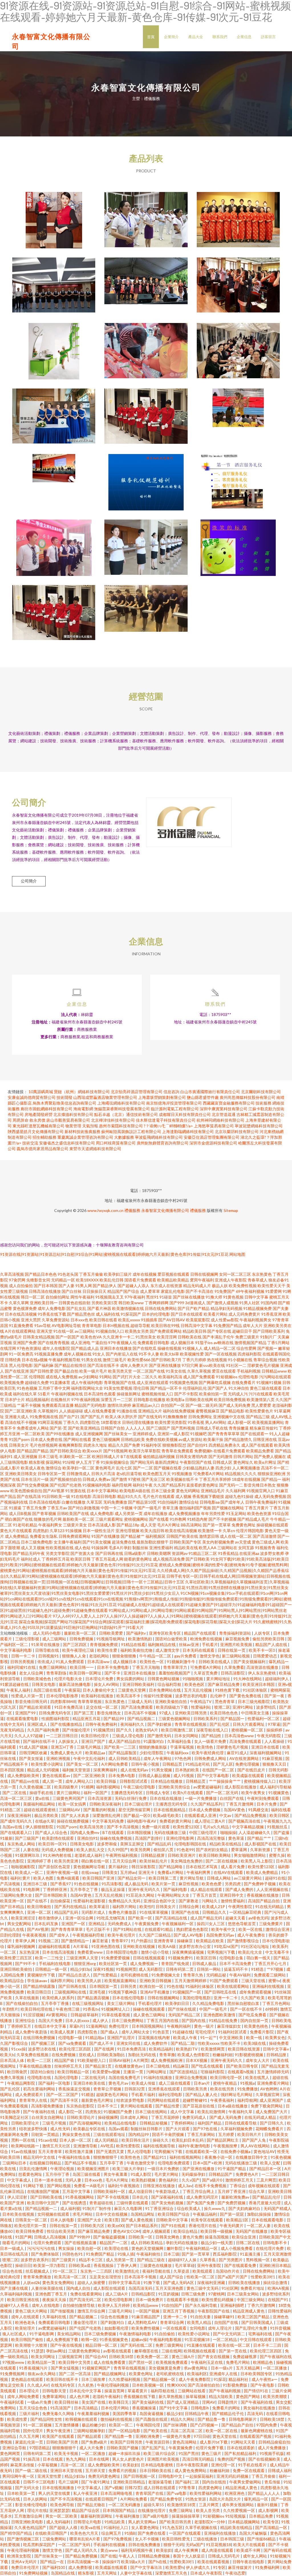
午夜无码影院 (269, 1736)
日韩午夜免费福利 (261, 1502)
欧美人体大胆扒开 (121, 1417)
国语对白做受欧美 (172, 1639)
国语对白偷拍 (43, 2072)
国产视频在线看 (168, 1468)
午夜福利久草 (241, 2112)
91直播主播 (251, 2254)
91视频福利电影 (97, 1485)
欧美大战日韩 (152, 1531)
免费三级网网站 (53, 1667)
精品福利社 (239, 2379)
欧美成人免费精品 (262, 1872)
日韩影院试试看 (134, 1781)
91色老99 (185, 1850)
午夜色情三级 (68, 2009)
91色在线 (175, 1986)
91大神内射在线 (57, 1855)
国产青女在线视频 (214, 2357)
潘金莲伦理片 (86, 2322)
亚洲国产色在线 (185, 1912)
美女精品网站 (69, 2334)
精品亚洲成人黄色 (249, 2311)
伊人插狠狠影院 (40, 1827)
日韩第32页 (135, 2089)
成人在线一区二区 (236, 1536)
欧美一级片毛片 (93, 1371)
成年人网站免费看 (24, 2396)
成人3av (185, 2186)
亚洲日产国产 (94, 1741)
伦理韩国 (37, 1377)
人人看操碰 (275, 1741)
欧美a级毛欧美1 (167, 1815)
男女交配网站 (20, 1924)
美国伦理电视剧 (197, 1998)
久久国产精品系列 (169, 1485)
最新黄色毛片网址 (98, 2100)
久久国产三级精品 (155, 1935)
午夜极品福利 (205, 2214)
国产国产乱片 (92, 1417)
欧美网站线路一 (26, 2146)
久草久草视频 (199, 1371)
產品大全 (196, 37)
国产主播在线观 (14, 2288)
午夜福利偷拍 (149, 2254)
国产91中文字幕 (174, 2408)
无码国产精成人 (277, 2208)
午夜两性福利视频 (122, 1855)
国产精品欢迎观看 (36, 1707)
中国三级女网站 (251, 2300)
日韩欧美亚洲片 (182, 1855)
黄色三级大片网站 (32, 2311)
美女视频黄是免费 (165, 2368)
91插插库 (149, 1320)
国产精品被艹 (133, 1536)
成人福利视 (70, 2208)
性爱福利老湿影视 (90, 1901)
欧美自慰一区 (90, 2248)
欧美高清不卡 (129, 1696)
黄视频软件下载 (41, 1975)
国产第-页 (58, 1428)
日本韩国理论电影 (122, 1952)
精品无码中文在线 (39, 2157)
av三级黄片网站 (248, 1878)
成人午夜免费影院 (195, 2379)
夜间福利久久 (133, 1724)
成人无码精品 (107, 2140)
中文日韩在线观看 (256, 2339)
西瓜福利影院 (225, 2254)
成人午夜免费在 (252, 1935)
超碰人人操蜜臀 (92, 2282)
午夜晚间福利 (179, 2026)
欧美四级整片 (67, 1787)
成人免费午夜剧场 (32, 2032)
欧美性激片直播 (79, 2151)
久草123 (57, 1531)
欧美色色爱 (212, 1884)
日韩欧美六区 (93, 2226)
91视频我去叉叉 (109, 1297)
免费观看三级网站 (270, 1975)
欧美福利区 (197, 2374)
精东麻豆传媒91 (264, 1428)
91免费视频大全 (166, 1975)
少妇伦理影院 (152, 1753)
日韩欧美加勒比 (111, 2055)
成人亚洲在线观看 (153, 1382)
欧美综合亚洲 (244, 2237)
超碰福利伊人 (277, 1679)
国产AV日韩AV (172, 1320)
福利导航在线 (163, 2391)
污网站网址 (157, 2072)
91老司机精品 (25, 1525)
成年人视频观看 (157, 2231)
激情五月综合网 (92, 2311)
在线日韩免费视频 (39, 2038)
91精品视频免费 (257, 1308)
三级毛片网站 (121, 2311)
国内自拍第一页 (255, 2020)
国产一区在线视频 (221, 1354)
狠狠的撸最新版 (153, 1747)
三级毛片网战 (89, 1747)
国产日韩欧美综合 (66, 1451)
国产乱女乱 (76, 1308)
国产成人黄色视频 (137, 2220)
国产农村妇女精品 (212, 1850)
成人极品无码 (137, 1884)
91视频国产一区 (187, 1992)
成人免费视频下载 (63, 2339)
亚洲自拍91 (87, 1838)
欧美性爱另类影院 (171, 1422)
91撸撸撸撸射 (175, 1417)
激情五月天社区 (57, 2146)
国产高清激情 (265, 1536)
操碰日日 (23, 2265)
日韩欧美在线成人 (215, 1662)
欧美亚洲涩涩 (24, 1918)
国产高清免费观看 (137, 1707)
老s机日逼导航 (129, 1474)
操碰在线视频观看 (149, 2009)
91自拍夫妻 (201, 2317)
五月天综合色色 (34, 2408)
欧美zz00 (115, 2226)
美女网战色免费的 (187, 1861)
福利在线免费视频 (179, 1411)
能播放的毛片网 (48, 1519)
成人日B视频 (20, 1513)
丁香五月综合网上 (199, 2191)
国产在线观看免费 (241, 2265)
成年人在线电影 (46, 2305)
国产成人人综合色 (51, 1832)
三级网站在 (227, 1548)
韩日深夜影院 (144, 1867)
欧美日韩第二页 (163, 1878)
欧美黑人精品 (199, 2322)
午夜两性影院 (241, 1907)
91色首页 (161, 2032)
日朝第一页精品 (45, 2134)
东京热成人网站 (22, 1844)
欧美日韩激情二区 (178, 1730)
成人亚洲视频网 (89, 1434)
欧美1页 (111, 2220)
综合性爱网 (246, 1348)
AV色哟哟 (269, 2089)
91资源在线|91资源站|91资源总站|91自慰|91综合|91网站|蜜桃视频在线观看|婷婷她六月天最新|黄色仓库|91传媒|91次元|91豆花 (114, 1254)
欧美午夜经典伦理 (208, 1753)
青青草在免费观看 (177, 1451)
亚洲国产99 (26, 1713)
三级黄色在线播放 (156, 2265)
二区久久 (149, 1377)
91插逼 (15, 1508)
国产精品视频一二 (41, 2208)
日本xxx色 (79, 1320)
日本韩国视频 (139, 1832)
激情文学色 (210, 1656)
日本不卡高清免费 (236, 1963)
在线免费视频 (64, 2055)
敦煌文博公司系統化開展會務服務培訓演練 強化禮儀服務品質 (146, 543)
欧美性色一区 (152, 1662)
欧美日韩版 (107, 1781)
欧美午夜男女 (254, 1793)
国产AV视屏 (54, 1491)
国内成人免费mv (85, 1832)
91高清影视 (112, 1884)
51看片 (44, 1394)
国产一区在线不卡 (247, 2009)
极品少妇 (175, 2414)
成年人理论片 (220, 2328)
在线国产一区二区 (219, 1770)
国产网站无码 (142, 1462)
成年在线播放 (155, 1513)
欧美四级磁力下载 (172, 1707)
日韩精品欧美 (133, 1439)
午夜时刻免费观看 (263, 1798)
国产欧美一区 (140, 1918)
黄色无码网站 (188, 1491)
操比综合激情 (276, 2282)
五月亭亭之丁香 (84, 1889)
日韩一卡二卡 (24, 1656)
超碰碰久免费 (37, 1382)
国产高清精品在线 (172, 1918)
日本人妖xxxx (78, 2020)
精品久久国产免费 (124, 1445)
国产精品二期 (183, 2043)
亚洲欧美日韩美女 (21, 1474)
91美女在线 (176, 1371)
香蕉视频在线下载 (140, 2396)
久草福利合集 (180, 1741)
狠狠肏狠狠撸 (124, 1656)
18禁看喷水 (111, 1422)
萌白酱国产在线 (19, 1519)
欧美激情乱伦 (128, 2271)
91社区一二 (236, 1365)
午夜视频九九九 (277, 1821)
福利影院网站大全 (87, 1388)
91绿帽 (69, 1462)
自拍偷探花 (61, 1901)
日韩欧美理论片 (81, 2117)
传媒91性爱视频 (158, 1696)
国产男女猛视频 (65, 2368)
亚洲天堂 (44, 1331)
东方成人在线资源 (166, 1286)
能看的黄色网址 (138, 1559)
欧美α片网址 (265, 1462)
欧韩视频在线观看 (200, 2351)
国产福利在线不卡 (39, 1741)
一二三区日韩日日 (62, 1736)
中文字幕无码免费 (108, 1821)
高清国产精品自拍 (264, 1901)
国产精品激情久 (238, 1439)
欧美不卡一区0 (262, 1650)
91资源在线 (76, 1491)
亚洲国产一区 (74, 1924)
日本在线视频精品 (170, 1810)
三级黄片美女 (75, 1525)
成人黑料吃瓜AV (143, 2322)
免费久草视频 (12, 2077)
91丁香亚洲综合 (160, 2208)
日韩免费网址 (200, 1417)
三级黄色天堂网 (132, 1690)
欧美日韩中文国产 (43, 2203)
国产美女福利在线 (148, 2402)
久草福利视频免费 (237, 2129)
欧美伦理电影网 (119, 2300)
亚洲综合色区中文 (160, 1901)
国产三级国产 (158, 1428)
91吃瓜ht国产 (226, 1946)
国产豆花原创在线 (199, 2106)
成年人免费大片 (134, 1365)
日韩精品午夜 (197, 2414)
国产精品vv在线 (26, 1781)
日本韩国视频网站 (148, 2026)
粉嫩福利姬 (222, 2055)
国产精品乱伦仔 (267, 2197)
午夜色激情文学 (141, 2163)
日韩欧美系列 (206, 1719)
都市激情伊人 (51, 1918)
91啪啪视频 (193, 1679)
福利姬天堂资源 (77, 1770)
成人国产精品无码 (207, 1918)
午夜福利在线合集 (75, 2157)
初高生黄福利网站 (39, 2089)
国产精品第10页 (142, 1502)
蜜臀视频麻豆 (208, 1411)
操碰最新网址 (129, 1394)
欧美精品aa (96, 1753)
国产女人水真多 (76, 1815)
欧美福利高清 (170, 1377)
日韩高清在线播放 (45, 1291)
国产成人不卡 (102, 2043)
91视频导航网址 (111, 1639)
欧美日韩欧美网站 (215, 1855)
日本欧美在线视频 (19, 2214)
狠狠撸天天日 (275, 1764)
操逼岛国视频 (217, 2237)
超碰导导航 (140, 1325)
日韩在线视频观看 (149, 1958)
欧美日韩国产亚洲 (99, 1878)
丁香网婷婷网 (157, 1303)
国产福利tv (136, 1633)
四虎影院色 (90, 1422)
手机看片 (210, 1644)
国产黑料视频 (183, 1428)
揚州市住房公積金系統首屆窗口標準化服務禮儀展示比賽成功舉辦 (54, 281)
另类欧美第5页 (104, 1303)
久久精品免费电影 (209, 2003)
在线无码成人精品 (261, 2117)
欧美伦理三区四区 (75, 2049)
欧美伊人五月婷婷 (114, 2305)
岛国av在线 (13, 1827)
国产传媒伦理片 (77, 1730)
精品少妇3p (80, 1969)
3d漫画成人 (195, 1303)
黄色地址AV (264, 2151)
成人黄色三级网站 (150, 2015)
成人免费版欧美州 (24, 1775)
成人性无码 (61, 2129)
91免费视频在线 (44, 1417)
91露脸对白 (154, 1741)
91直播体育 (60, 1382)
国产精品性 (212, 1736)
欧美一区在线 (251, 1929)
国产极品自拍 (66, 1371)
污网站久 (210, 1901)
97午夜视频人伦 (122, 1343)
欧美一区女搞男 (73, 1804)
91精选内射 (197, 1519)
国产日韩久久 (272, 2123)
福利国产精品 (210, 2123)
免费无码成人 (195, 2117)
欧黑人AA (208, 1548)
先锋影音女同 (38, 1280)
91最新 (6, 1838)
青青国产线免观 (176, 1963)
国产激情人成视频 (222, 1303)
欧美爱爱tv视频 (107, 2072)
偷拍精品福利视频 (159, 1456)
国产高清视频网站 (86, 2123)
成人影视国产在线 (261, 1844)
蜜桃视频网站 (136, 1519)
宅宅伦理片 (205, 2032)
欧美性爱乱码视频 (218, 2300)
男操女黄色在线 (77, 2134)
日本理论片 (30, 2391)
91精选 (258, 1969)
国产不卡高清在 (200, 1291)
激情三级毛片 (115, 1360)
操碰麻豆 (185, 1941)
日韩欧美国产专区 (185, 1542)
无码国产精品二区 (185, 2015)
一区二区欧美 (33, 1434)
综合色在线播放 (115, 2317)
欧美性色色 (131, 2157)
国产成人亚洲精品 (183, 2402)
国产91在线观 (174, 2226)
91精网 (88, 1787)
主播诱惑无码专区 (127, 1793)
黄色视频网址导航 (90, 1867)
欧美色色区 (195, 1684)
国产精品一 (271, 1479)
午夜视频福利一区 (178, 1924)
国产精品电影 (232, 1411)
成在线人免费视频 (62, 1377)
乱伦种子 (219, 1696)
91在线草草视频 (154, 1912)
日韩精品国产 (221, 2174)
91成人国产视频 (34, 1747)
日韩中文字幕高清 (125, 2282)
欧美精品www (146, 2305)
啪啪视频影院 (24, 1867)
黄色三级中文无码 (203, 2288)
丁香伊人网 (127, 2265)
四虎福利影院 (250, 1354)
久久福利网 (236, 1491)
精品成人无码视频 (43, 1770)
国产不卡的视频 (222, 1519)
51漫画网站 (96, 2026)
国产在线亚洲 (17, 1371)
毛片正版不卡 (98, 1929)
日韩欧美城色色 (37, 1679)
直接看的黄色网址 (202, 1485)
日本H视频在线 (116, 1325)
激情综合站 (189, 1502)
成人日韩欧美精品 (125, 1758)
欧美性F (146, 1907)
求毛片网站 (83, 2214)
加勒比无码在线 (142, 2055)
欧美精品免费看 (260, 1451)
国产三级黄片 (64, 2260)
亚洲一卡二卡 (226, 1998)
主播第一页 (134, 2072)
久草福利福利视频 (16, 2294)
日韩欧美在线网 (199, 1400)
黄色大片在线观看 (16, 1531)
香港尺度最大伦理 (265, 2203)
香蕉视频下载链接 (208, 1496)
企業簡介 (171, 37)
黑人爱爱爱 (261, 1405)
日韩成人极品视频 (155, 1775)
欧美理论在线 (117, 2248)
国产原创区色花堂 (55, 1867)
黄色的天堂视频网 (148, 2248)
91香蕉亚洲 (271, 1314)
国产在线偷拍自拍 (22, 2003)
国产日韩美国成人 (258, 2322)
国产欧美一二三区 (120, 1747)
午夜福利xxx (178, 1753)
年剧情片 (10, 2009)
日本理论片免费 (100, 1679)
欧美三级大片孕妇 (129, 2169)
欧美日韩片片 (250, 2134)
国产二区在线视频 (222, 1861)
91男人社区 (250, 1303)
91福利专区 (151, 1445)
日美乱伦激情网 (34, 2169)
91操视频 (74, 1531)
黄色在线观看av (57, 1775)
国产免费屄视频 (232, 2203)
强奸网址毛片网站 (237, 2094)
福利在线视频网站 (186, 2157)
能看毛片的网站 (17, 2243)
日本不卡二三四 (268, 2345)
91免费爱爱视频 (116, 1958)
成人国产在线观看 (257, 1445)
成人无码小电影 (47, 1633)
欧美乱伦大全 (251, 1952)
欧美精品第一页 (42, 2362)
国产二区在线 (15, 1793)
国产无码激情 (220, 1456)
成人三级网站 (55, 1639)
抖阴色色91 (73, 2254)
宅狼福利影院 (213, 2072)
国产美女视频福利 (250, 1662)
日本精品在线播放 (167, 1781)
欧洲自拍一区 (152, 1986)
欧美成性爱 (18, 2419)
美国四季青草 (125, 2414)
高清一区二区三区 (16, 1798)
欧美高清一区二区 (71, 2277)
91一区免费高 (21, 1354)
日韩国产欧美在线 (182, 1536)
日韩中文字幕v (276, 2049)
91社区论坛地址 (255, 1946)
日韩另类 (129, 1986)
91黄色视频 (233, 1297)
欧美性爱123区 (187, 1827)
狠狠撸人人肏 (74, 1656)
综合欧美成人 (189, 2208)
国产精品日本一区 (266, 2169)
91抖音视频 (280, 2328)
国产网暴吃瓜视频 (215, 1382)
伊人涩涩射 (18, 2197)
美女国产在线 (94, 2402)
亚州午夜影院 (209, 2265)
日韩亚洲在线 (265, 1439)
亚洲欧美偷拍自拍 (171, 1701)
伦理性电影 (248, 1377)
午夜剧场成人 (168, 2191)
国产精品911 (155, 2157)
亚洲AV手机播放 (155, 1992)
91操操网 (100, 1548)
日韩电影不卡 (275, 2243)
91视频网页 (126, 1969)
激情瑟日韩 (209, 1536)
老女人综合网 (32, 1673)
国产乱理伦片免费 (251, 2328)
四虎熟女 (93, 2112)
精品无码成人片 (197, 1286)
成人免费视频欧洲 (167, 2060)
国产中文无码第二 (229, 2334)
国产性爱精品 (106, 1975)
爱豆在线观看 (224, 1371)
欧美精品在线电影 (121, 2123)
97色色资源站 (29, 1348)
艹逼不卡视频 (29, 1405)
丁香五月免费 (34, 1508)
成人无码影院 (151, 1969)
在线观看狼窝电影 (23, 1719)
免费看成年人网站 (33, 1428)
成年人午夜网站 (158, 1758)
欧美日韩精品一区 (74, 2072)
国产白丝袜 (72, 1291)
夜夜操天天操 (55, 2300)
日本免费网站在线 (165, 1690)
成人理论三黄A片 (210, 1821)
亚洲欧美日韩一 (44, 1303)
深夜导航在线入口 (213, 1730)
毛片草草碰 (185, 2265)
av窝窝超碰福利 (208, 1787)
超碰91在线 (275, 1878)
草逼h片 (76, 2026)
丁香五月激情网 (240, 1804)
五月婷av (128, 1872)
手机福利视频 (249, 1371)
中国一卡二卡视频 (117, 1508)
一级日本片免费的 (164, 2169)
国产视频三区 (43, 2043)
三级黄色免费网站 (85, 2351)
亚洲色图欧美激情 (220, 2015)
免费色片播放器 (123, 1912)
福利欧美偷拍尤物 (137, 1650)
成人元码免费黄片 (244, 1314)
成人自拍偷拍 (21, 1286)
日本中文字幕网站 (103, 1491)
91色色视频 (27, 1388)
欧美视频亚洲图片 (94, 2169)
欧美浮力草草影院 (145, 1451)
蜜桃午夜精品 (225, 2083)
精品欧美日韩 (194, 1331)
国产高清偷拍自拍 (204, 2385)
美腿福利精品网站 (39, 1804)
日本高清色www (240, 1736)
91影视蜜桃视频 (249, 2055)
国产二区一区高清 (75, 2374)
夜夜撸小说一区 (219, 2157)
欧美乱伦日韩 (111, 1280)
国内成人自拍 (79, 2288)
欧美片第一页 (164, 1884)
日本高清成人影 (102, 1525)
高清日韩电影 (104, 1496)
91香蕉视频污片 (34, 2368)
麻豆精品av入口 (146, 1405)
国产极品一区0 (137, 1815)
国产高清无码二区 (86, 2300)
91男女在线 (92, 1360)
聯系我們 (220, 37)
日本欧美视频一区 (148, 2385)
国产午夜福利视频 (225, 2391)
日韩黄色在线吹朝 (74, 1303)
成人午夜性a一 (265, 2379)
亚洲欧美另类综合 (175, 1787)
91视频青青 (265, 1548)
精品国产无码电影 (90, 1405)
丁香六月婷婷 (194, 1360)
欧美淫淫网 (167, 1337)
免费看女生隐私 (44, 1536)
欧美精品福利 (161, 2049)
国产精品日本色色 (41, 1274)
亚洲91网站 (243, 1707)
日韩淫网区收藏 (34, 1753)
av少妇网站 (88, 1377)
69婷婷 (271, 2009)
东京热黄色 (262, 1274)
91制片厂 (268, 1337)
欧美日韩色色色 (224, 1713)
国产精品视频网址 (110, 2374)
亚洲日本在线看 (266, 1747)
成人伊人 (101, 2020)
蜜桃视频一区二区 (248, 1730)
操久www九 (215, 2208)
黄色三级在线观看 (266, 1388)
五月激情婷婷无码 (273, 2072)
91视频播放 (182, 1474)
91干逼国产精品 (232, 2169)
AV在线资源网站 (244, 1758)
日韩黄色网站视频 (164, 1679)
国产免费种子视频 (260, 1884)
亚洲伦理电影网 (180, 1838)
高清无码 (255, 2414)
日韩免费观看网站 (74, 1536)
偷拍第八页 (164, 1850)
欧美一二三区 (39, 2060)
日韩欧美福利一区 (110, 2191)
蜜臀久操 (277, 1855)
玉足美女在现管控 (106, 2277)
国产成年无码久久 (16, 1821)
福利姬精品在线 (162, 1644)
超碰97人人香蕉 (15, 2305)
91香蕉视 (196, 1422)
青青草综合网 (172, 2322)
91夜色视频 (281, 2157)
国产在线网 (105, 2049)
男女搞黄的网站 (131, 1679)
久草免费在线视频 (33, 2055)
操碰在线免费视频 (116, 1838)
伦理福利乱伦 (195, 1388)
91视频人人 (192, 1348)
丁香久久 (71, 1422)
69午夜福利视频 (250, 1291)
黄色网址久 (243, 1462)
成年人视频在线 (78, 1354)
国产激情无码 (160, 1736)
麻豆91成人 (237, 1753)
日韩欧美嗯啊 (159, 1553)
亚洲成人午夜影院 (231, 1280)
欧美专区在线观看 (207, 2220)
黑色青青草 (225, 1701)
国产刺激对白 (113, 2322)
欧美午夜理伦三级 (79, 1650)
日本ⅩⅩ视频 (197, 2060)
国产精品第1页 (99, 2066)
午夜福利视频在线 (67, 1394)
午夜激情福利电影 (136, 2334)
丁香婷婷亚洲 (55, 1889)
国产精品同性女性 (47, 2419)
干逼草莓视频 (182, 1747)
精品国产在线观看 (200, 1633)
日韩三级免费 (193, 2294)
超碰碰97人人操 (183, 2260)
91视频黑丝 (104, 1730)
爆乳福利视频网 (22, 1946)
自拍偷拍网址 (58, 1297)
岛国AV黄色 (235, 1810)
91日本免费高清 (69, 1707)
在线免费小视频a (236, 2151)
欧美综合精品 (186, 2231)
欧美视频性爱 (192, 1354)
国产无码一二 (231, 1485)
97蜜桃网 (216, 2294)
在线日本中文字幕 (51, 2026)
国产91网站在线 (128, 1929)
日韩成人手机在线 (212, 1428)
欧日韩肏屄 (18, 2072)
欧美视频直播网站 (268, 1422)
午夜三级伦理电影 (140, 1787)
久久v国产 (191, 2180)
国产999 (177, 1303)
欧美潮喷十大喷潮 (32, 2345)
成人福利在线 (108, 1314)
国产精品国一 (233, 1719)
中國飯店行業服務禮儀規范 (238, 216)
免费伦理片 (119, 2026)
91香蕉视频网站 (80, 2197)
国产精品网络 (171, 1867)
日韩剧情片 (228, 2402)
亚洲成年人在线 (224, 2374)
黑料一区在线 (24, 2140)
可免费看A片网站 (208, 1474)
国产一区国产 (68, 1337)
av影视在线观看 (118, 2351)
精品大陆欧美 (221, 2396)
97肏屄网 (17, 1280)
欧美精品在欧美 (210, 1941)
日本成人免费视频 (205, 1810)
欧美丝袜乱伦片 (154, 1861)
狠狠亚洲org (85, 1963)
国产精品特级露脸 (39, 1986)
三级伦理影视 (28, 1639)
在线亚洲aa (249, 1553)
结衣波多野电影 (131, 2100)
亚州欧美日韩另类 (191, 1713)
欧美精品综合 (12, 1981)
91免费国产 (225, 1291)
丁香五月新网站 (201, 2134)
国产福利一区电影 (55, 2083)
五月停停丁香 (58, 2174)
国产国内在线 (194, 2020)
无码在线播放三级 (170, 1832)
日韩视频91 (49, 1656)
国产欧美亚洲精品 (84, 1428)
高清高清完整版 (211, 1838)
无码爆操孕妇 (194, 2174)
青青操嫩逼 (239, 1428)
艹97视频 (275, 1969)
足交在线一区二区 (102, 1707)
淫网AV (209, 2402)
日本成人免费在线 (46, 1439)
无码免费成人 (120, 1924)
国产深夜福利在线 (168, 2197)
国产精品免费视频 (251, 1815)
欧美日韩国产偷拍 (28, 2339)
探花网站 (54, 1462)
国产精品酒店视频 (94, 1998)
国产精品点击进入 (75, 1975)
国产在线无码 (150, 1417)
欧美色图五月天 (157, 1474)
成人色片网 (80, 2396)
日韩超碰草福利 (85, 2015)
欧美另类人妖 (90, 1981)
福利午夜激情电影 (195, 2146)
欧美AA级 (167, 1946)
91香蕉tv (91, 2009)
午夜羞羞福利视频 (94, 2414)
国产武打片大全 (127, 1377)
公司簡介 (29, 881)
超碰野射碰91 (195, 2100)
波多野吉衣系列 (35, 2260)
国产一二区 (143, 1468)
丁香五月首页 (205, 1895)
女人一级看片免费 (211, 1741)
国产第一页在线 (233, 2351)
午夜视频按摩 (226, 2146)
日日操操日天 (94, 1291)
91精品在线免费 (223, 2020)
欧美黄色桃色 (256, 2026)
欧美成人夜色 (33, 1468)
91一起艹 (208, 2038)
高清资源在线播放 (263, 1667)
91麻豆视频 (272, 1758)
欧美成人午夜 (185, 2038)
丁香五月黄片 (257, 1508)
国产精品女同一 (132, 1878)
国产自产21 (69, 1417)
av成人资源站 (190, 1439)
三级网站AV (70, 1810)
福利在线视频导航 (160, 2146)
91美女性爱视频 (118, 1388)
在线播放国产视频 (43, 2191)
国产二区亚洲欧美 (21, 1411)
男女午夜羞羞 (116, 2174)
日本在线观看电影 (268, 2220)
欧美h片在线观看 (188, 1793)
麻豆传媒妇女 (229, 2026)
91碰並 (166, 1297)
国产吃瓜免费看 (253, 2015)
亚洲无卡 (147, 1872)
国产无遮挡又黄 (110, 2151)
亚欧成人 (87, 2055)
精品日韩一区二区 (102, 2345)
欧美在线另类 (223, 2089)
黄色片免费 (192, 2237)
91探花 (220, 2379)
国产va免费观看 (73, 2043)
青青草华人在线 (34, 2100)
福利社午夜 (143, 1485)
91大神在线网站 (248, 1679)
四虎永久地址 (95, 1445)
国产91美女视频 (97, 1542)
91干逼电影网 (42, 2334)
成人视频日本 (182, 1343)
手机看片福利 (144, 2094)
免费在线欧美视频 (162, 1439)
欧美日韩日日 (39, 1992)
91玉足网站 (236, 1513)
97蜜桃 (134, 1479)
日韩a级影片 (135, 1553)
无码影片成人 (94, 1912)
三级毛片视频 (55, 2123)
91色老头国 (68, 1274)
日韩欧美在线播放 (245, 2282)
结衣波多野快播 (34, 2129)
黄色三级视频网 (106, 1439)
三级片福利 (30, 2414)
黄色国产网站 (248, 2396)
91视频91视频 (269, 1382)
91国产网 (23, 2237)
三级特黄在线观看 (133, 2203)
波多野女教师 (272, 1553)
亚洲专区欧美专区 (165, 1633)
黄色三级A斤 (183, 2357)
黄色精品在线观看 (28, 2379)
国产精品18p (128, 1525)
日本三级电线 (158, 2066)
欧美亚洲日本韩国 (259, 1684)
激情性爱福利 (233, 1901)
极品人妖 (220, 1286)
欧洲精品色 (263, 2362)
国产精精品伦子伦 (228, 2414)
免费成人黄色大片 (67, 1753)
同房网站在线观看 (164, 2100)
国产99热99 (80, 2237)
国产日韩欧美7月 (166, 1360)
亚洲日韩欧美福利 (139, 1684)
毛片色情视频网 (44, 1445)
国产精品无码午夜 (29, 1553)
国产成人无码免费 (234, 1405)
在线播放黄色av (129, 2066)
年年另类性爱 (213, 1513)
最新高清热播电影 (75, 1684)
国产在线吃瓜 (145, 1348)
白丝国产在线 (232, 1798)
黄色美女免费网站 (59, 2282)
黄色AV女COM (126, 2231)
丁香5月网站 (278, 1343)
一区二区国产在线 (149, 1371)
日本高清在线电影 (45, 1502)
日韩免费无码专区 (55, 1713)
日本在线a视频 (35, 1360)
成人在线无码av (135, 1770)
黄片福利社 (119, 1867)
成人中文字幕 (183, 2112)
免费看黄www (90, 1952)
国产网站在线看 (77, 1439)
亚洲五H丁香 (63, 1747)
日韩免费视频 (82, 1639)
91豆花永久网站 (140, 1895)
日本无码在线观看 (199, 1650)
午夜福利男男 (199, 1872)
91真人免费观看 (70, 1662)
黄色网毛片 (105, 1468)
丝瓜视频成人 (38, 2271)
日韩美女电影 (44, 1684)
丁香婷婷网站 (183, 2123)
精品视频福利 (38, 1400)
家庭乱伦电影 (173, 1291)
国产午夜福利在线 (39, 2112)
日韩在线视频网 (204, 1274)
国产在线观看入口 (16, 1832)
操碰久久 (161, 2140)
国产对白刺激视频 (84, 1508)
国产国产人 (218, 1388)
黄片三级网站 (69, 1793)
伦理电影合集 (232, 1958)
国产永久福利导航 (201, 2305)
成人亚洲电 (80, 1343)
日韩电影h (200, 2408)
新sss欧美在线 (212, 1365)
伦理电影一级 (71, 2038)
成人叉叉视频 (33, 1548)
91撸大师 (214, 1297)
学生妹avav (37, 1981)
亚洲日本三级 (36, 1884)
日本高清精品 (86, 2408)
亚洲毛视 (98, 1992)
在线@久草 (45, 1821)
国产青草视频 (44, 1513)
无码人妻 (74, 2180)
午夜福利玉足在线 (207, 2362)
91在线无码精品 (270, 1907)
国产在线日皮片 (252, 1770)
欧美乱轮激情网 (212, 2112)
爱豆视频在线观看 (173, 1274)
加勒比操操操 (259, 2214)
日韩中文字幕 (256, 1297)
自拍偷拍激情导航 (79, 2305)
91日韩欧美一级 (56, 1496)
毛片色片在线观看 (159, 1496)
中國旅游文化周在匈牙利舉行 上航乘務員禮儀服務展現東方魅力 (146, 281)
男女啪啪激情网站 (250, 1855)
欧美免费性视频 (243, 1286)
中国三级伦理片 (203, 1832)
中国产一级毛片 (147, 1508)
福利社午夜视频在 (124, 2186)
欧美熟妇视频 (144, 2180)
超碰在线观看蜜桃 (40, 1810)
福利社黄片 (21, 1878)
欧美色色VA (91, 1337)
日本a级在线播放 (233, 2106)
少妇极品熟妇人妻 (198, 1468)
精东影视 (37, 1462)
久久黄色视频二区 (36, 1787)
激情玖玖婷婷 (119, 1405)
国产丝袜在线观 (182, 2009)
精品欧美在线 (186, 1548)
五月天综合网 (125, 1861)
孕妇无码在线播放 (182, 2243)
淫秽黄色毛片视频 (263, 1365)
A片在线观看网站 (20, 1331)
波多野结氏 (266, 1707)
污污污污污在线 (41, 2248)
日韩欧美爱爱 (111, 1633)
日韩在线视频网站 (164, 1998)
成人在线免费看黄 (100, 1411)
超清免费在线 (124, 1542)
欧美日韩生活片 (136, 2140)
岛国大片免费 (51, 2020)
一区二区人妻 (259, 2226)
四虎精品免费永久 (224, 1445)
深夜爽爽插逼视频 (188, 1952)
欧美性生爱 (108, 1650)
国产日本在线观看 (187, 1314)
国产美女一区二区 (83, 1764)
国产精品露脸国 (123, 1753)
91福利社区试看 (233, 2032)
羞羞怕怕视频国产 (175, 1673)
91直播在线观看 (201, 2345)
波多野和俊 (107, 1844)
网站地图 (237, 1254)
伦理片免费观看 (48, 2243)
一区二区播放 (275, 2368)
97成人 (166, 1713)
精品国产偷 (65, 2060)
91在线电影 (81, 1496)
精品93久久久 (129, 1496)
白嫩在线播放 (74, 1502)
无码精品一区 (63, 1280)
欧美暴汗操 (213, 1439)
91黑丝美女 (146, 1337)
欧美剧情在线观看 (58, 1838)
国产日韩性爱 (42, 1371)
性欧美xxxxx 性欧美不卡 (219, 2043)
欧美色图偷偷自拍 (26, 1491)
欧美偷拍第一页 (213, 1394)
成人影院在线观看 (110, 2288)
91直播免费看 (21, 1325)
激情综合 (54, 1468)
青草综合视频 (265, 1360)
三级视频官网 (71, 2357)
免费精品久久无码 (125, 1901)
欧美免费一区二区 (153, 2357)
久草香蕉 (208, 2260)
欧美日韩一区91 (53, 1844)
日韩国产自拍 (113, 1428)
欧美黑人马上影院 (257, 1861)
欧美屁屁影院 (198, 1320)
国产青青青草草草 (224, 1434)
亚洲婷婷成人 (145, 1434)
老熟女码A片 (147, 1730)
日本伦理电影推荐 (63, 1696)
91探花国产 (131, 1314)
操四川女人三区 (211, 1924)
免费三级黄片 (247, 1337)
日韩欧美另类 (195, 2089)
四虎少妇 (223, 1468)
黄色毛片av (119, 2083)
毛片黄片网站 (167, 2174)
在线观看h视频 (241, 2072)
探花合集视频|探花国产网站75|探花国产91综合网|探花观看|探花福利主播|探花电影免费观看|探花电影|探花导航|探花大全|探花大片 (136, 1622)
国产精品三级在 (151, 2260)
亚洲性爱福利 (161, 1548)
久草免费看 (234, 1667)
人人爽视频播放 (246, 1468)
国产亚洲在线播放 (165, 1365)
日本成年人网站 (134, 2117)
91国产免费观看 (224, 1981)
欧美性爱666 (139, 1360)
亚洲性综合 (26, 2020)
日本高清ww (99, 1662)
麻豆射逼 (101, 1941)
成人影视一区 (239, 1422)
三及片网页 (266, 2180)
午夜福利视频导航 (64, 1360)
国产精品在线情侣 (70, 1365)
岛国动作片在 (228, 2271)
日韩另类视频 (23, 1662)
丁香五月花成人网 (107, 1559)
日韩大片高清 (103, 1474)
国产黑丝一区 (141, 2362)
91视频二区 (48, 1941)
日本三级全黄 (163, 1491)
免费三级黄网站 (170, 2345)
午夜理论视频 (63, 2169)
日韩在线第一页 (232, 1650)
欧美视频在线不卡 (182, 1479)
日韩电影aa (210, 1502)
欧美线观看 (203, 2271)
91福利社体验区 (200, 1986)
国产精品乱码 (160, 1844)
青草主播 (170, 1508)
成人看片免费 (233, 1867)
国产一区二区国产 (63, 2094)
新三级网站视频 (236, 1656)
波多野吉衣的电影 (191, 1696)
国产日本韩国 (46, 1286)
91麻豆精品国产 (146, 2317)
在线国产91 (278, 2300)
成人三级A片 (117, 2294)
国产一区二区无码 (223, 1793)
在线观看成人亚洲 (201, 1815)
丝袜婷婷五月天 (69, 2066)
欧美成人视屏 (63, 2032)
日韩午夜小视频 (146, 1764)
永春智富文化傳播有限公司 (165, 1210)
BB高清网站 (191, 1525)
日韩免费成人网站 (211, 1758)
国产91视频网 (115, 1451)
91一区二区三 (65, 2271)
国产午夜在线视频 (67, 2345)
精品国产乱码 (67, 1912)
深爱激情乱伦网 (107, 1815)
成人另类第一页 (129, 1513)
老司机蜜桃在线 (135, 1975)
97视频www (14, 2362)
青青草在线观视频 (191, 1724)
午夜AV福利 (240, 1975)
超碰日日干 (242, 1331)
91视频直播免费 (48, 1354)
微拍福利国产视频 (195, 1508)
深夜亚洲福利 (20, 1815)
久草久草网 (19, 1303)
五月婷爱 (227, 2134)
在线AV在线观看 (229, 1872)
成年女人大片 (258, 2060)
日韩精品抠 (277, 2055)
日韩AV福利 (120, 2060)
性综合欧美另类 (61, 2231)
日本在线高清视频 (21, 1314)
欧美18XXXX (87, 1280)
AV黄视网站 (57, 2015)
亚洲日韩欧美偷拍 (16, 1969)
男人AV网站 (216, 1422)
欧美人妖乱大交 (91, 1850)
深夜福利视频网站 (266, 1753)
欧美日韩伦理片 (95, 1736)
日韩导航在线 (47, 1650)
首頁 (151, 37)
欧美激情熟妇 (140, 1639)
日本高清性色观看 (100, 1394)
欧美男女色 (275, 2038)
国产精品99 (114, 1719)
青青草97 (120, 1941)
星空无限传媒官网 (135, 1810)
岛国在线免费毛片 (125, 2077)
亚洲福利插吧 (233, 2305)
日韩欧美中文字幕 (172, 2220)
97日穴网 (190, 1365)
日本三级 (171, 2254)
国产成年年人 (232, 1502)
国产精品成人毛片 (253, 1519)
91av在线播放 (23, 2151)
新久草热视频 (171, 2396)
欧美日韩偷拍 (39, 1907)
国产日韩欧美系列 (269, 1331)
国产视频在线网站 (228, 1508)
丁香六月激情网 (262, 2305)
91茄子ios (204, 1343)
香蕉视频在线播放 (263, 1895)
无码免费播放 (115, 1502)
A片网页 (141, 2060)
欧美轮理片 (26, 2328)
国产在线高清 (29, 1496)
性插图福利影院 (56, 1719)
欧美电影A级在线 (135, 1491)
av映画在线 (224, 1343)
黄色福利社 (169, 2180)
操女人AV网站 (107, 1684)
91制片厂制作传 (97, 2208)
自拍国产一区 (173, 1405)
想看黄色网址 (31, 2174)
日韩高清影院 (233, 1673)
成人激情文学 (168, 1650)
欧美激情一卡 (210, 1531)
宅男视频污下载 (221, 1952)
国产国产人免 (254, 2140)
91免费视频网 (13, 2374)
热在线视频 (217, 1360)
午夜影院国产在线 (196, 1462)
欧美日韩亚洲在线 (24, 2300)
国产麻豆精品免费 (224, 1684)
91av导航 (42, 1325)
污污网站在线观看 (275, 1377)
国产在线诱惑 (75, 2203)
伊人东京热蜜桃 (262, 1673)
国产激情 (119, 1479)
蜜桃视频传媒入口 (157, 1394)
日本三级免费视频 (101, 2334)
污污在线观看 (261, 1394)
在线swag (90, 1872)
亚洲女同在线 (129, 2043)
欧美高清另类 (92, 1827)
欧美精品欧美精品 (173, 1280)
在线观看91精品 (159, 1929)
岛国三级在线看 (48, 1690)
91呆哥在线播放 (46, 1644)
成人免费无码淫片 (203, 2197)
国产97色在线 (205, 2129)
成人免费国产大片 (272, 2112)
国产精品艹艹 (260, 1838)
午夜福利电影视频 (166, 2339)
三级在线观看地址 (110, 2134)
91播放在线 (127, 1411)
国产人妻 (66, 1286)
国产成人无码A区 (179, 2282)
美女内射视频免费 (218, 1542)
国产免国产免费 (201, 2203)
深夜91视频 (103, 1969)
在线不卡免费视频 (211, 2186)
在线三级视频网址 (88, 2003)
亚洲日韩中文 (232, 1895)
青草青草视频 (90, 1701)
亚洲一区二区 (39, 1912)
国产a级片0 (212, 2180)
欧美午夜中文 (224, 1929)
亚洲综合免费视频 (191, 2077)
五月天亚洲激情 (277, 2254)
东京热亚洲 (30, 1952)
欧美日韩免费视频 (230, 1400)
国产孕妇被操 (160, 1724)
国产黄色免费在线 (246, 1696)
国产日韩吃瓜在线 (221, 1992)
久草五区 (94, 1502)
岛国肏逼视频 (152, 2414)
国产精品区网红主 (223, 2140)
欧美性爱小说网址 (47, 1764)
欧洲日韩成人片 (106, 1456)
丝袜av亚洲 (189, 1644)
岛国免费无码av (221, 1935)
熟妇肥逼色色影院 (193, 1929)
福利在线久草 (25, 1394)
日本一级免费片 (150, 2300)
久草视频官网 (268, 2094)
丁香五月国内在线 (163, 2020)
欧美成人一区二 (30, 1872)
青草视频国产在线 (120, 1382)
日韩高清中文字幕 (196, 1325)
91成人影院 (141, 2174)
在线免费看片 (244, 1382)
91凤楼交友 (258, 1810)
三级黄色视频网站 (175, 1719)
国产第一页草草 (217, 1525)
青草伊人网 (26, 1941)
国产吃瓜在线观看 (207, 2066)
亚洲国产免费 (25, 1343)
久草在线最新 (28, 1998)
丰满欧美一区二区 (75, 1456)
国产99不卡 (26, 1963)
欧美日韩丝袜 (67, 2402)
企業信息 (244, 37)
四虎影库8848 (63, 1701)
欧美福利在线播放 (98, 1696)
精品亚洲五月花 (87, 1719)
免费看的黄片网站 (176, 1821)
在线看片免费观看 (229, 1451)
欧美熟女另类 (137, 1331)
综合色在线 (13, 2271)
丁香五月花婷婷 (166, 2117)
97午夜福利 (135, 1297)
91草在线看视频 (116, 2015)
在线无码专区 (63, 2385)
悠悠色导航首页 (242, 1924)
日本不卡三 (108, 2106)
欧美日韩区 (280, 1815)
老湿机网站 (99, 1656)
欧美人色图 (44, 1878)
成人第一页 (53, 1781)
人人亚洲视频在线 (273, 1889)
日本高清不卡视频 (140, 1713)
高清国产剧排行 (149, 1838)
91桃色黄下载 (228, 1690)
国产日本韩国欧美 (51, 1895)
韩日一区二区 (33, 1297)
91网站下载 (34, 2186)
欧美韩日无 (119, 2402)
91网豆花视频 (50, 1422)
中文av (226, 1815)
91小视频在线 (240, 1360)
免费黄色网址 (244, 1525)
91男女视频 (162, 1770)
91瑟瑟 (37, 2351)
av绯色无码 (258, 1918)
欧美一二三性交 (49, 1958)
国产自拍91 (197, 1445)
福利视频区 (155, 1536)
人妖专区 (262, 1633)
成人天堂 (148, 1525)
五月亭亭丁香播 (55, 2003)
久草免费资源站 (56, 1320)
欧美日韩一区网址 (86, 1673)
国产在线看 (159, 1519)
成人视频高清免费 (169, 1559)
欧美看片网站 (216, 1314)
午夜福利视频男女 (255, 1320)
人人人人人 (135, 1428)
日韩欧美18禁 (122, 2357)
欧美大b (7, 2055)
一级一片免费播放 (201, 1798)
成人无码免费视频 (270, 1496)
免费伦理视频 (248, 1764)
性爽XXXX (176, 2385)
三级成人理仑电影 (128, 1736)
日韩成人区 (222, 1462)
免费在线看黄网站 (87, 2294)
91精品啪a (95, 2038)
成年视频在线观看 (264, 2186)
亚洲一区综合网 (80, 1918)
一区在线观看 (175, 2328)
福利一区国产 (96, 1793)
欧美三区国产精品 (254, 2317)
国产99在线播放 (60, 1434)
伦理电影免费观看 (174, 2163)
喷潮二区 (222, 1707)
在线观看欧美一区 (202, 2151)
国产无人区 (223, 1764)
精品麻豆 (181, 2066)
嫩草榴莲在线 (147, 2351)
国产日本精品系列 (142, 2226)
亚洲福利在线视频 (268, 1986)
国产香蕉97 (61, 1884)
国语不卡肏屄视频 (168, 2134)
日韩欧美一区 (141, 2237)
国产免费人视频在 (270, 1456)
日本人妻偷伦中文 (99, 1690)
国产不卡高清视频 (123, 1827)
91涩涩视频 (33, 2015)
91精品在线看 (133, 1644)
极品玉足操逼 (113, 1889)
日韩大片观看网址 (249, 1724)
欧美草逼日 (100, 1907)
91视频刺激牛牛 (182, 1662)
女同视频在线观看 (54, 2214)
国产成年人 (60, 1935)
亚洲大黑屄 (31, 1320)
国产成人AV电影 (189, 1935)
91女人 (99, 1354)
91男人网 (84, 1286)
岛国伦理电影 (67, 2077)
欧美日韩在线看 (103, 1320)
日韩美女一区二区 (32, 2220)
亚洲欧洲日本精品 (275, 2265)
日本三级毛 (48, 1456)
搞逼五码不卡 (236, 1969)
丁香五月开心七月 (271, 1963)
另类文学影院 (58, 1553)
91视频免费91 (181, 1958)
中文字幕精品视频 (248, 1827)
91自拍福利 (168, 1502)
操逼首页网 (115, 2391)
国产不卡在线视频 (113, 2197)
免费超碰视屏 (245, 2357)
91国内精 (269, 1303)
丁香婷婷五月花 (56, 1559)
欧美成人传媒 (144, 2083)
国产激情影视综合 (243, 1941)
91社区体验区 (255, 1690)
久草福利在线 (55, 2317)
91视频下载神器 (123, 1992)
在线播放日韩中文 (252, 2157)
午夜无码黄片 (232, 2226)
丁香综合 (238, 2186)
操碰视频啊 (108, 2117)
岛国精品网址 (143, 2214)
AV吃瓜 (107, 2146)
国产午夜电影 (263, 2385)
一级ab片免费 (40, 2402)
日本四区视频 (12, 1770)
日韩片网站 (243, 1456)
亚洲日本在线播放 (116, 1348)
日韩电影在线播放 (149, 1400)
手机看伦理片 (150, 2003)
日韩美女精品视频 (39, 1337)
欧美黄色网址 (141, 2374)
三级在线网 (171, 2351)
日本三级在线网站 (152, 2112)
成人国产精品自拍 (125, 1741)
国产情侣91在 (256, 2391)
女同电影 (198, 2328)
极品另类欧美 (47, 1815)
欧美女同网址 (43, 2357)
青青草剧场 (57, 1673)
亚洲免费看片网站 (273, 2083)
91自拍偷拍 (165, 2334)
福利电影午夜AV (142, 1821)
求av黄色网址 (196, 2368)
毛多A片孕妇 (120, 1548)
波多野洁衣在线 (42, 2049)
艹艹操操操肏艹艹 (225, 1781)
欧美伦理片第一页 (31, 2226)
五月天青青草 (50, 2151)
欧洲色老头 (26, 2322)
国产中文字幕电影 (213, 1775)
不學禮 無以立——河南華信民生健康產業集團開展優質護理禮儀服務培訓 (146, 216)
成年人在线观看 (26, 2317)
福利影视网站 (109, 1787)
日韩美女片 (19, 1445)
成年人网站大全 (136, 2032)
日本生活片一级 (35, 1479)
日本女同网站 (187, 1736)
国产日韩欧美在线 (47, 2197)
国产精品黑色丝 (81, 1314)
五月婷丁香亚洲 (232, 2191)
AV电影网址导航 (66, 1325)
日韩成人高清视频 (50, 2237)
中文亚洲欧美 (231, 2038)
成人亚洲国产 (272, 2100)
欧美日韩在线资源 (244, 2049)
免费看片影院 (262, 2032)
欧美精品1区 (238, 2220)
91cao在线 (48, 2140)
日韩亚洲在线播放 (159, 2186)
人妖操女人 (69, 1741)
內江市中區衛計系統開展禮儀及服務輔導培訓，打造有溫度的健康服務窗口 (238, 281)
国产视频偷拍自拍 (66, 1479)
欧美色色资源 (259, 1513)
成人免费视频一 (144, 1963)
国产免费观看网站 (166, 1331)
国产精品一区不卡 (166, 1388)
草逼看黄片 (138, 2391)
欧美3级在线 (255, 2043)
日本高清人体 (12, 2060)
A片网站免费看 (115, 1764)
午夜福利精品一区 (202, 2248)
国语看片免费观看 (140, 1280)
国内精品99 (139, 2134)
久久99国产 (118, 1850)
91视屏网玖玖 (28, 1855)
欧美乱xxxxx (129, 1320)
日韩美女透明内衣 (192, 1456)
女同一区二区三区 (235, 1274)
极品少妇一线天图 (217, 2243)
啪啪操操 (228, 1832)
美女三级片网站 (121, 2003)
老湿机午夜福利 (107, 2396)
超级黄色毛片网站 (112, 2094)
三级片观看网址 (109, 1519)
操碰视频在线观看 (272, 1525)
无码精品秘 (217, 1975)
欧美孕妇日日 (178, 2003)
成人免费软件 (156, 2043)
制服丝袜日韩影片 (147, 2129)
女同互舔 (246, 1548)
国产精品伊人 (105, 1286)
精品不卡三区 (91, 2260)
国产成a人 (110, 2032)
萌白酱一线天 (259, 1958)
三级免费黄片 (271, 1924)
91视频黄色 (279, 1793)
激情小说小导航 (155, 1952)
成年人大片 (253, 1325)
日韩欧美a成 (80, 2265)
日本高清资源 (100, 1798)
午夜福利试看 (12, 2402)
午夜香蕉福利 (223, 2100)
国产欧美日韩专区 (243, 2066)
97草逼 (274, 1724)
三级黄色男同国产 (69, 1798)
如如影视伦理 (117, 2328)
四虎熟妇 (41, 1531)
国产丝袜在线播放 (189, 1297)
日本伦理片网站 (115, 2408)
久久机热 (86, 2385)
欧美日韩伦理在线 (37, 2009)
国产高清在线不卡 (103, 1365)
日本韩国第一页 (104, 1986)
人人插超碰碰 (71, 1411)
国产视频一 (267, 1348)
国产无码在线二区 (137, 2345)
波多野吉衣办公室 (195, 1946)
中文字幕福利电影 (16, 1650)
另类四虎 (233, 1884)
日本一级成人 (12, 2248)
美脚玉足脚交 (132, 1844)
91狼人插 (126, 2254)
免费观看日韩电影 (153, 1343)
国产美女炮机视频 (168, 2203)
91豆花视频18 (197, 2339)
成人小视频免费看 (237, 2248)
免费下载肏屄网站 (267, 2106)
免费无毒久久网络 (59, 2414)
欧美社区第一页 (113, 1963)
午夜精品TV (201, 1701)
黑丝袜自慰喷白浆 (244, 2003)
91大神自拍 (239, 1388)
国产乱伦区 (220, 1724)
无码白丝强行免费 (131, 1798)
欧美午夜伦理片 (122, 1935)
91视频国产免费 (118, 2112)
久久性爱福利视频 (125, 2379)
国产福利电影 (176, 1889)
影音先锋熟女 (109, 1713)
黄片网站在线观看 (137, 2106)
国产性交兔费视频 (33, 1485)
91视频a (247, 2083)
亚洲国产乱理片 (121, 2038)
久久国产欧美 (253, 1998)
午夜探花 (72, 1690)
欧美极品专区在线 (90, 2129)
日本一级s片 (222, 2368)
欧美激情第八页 (261, 1400)
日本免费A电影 (122, 1775)
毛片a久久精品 (216, 1827)
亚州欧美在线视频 (139, 1946)
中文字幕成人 (20, 2180)
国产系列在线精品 (71, 1907)
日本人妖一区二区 (76, 2140)
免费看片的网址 (227, 2408)
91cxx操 (18, 2049)
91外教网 (178, 1519)
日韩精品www (274, 1371)
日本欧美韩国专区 (257, 2374)
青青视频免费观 (104, 1644)
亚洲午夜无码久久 (144, 1889)
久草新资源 (260, 1850)
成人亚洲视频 (25, 1456)
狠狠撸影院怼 (174, 1445)
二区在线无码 (94, 2077)
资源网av (180, 1553)
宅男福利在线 (260, 2334)
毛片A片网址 (169, 1525)
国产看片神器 (99, 1308)
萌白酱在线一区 (96, 1861)
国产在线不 (37, 1901)
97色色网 (183, 1758)
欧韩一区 (89, 2339)
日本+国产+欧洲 (208, 2163)
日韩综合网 (189, 1907)
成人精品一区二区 (220, 1348)
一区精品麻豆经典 (246, 1912)
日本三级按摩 (94, 2379)
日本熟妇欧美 (187, 1770)
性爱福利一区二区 (264, 1719)
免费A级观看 (68, 1878)
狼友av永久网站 (42, 2374)
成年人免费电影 (52, 1308)
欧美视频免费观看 (172, 2362)
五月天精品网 (248, 2368)
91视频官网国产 (97, 2368)
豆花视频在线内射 (154, 2038)
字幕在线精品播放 (36, 2066)
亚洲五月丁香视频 (179, 2311)
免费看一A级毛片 (90, 2186)
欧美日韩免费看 (30, 2231)
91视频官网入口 (261, 1491)
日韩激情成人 (78, 1474)
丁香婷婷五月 (20, 2026)
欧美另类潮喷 (275, 2396)
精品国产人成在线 (272, 1644)
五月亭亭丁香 (112, 2163)
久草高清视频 (12, 1274)
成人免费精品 (17, 1536)
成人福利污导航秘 (275, 1787)
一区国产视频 (148, 2311)
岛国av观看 (118, 2129)
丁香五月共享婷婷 (215, 1479)
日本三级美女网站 (243, 2294)
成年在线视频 (145, 1274)
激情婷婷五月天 (240, 2180)
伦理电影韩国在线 (191, 1844)
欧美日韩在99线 (165, 1325)
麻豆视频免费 (238, 1639)
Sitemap (231, 1210)
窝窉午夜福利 (202, 1280)
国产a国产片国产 (233, 2277)
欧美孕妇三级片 (118, 1274)
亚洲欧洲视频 (59, 1758)
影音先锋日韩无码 (32, 1701)
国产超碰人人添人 (133, 1286)
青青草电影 (92, 1325)
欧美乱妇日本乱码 (188, 2140)
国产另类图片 (231, 2260)
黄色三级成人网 (266, 1542)
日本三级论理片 (139, 1804)
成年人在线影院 (56, 1348)
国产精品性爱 (168, 2106)
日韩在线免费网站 (161, 1308)
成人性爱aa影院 (225, 1320)
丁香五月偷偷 (91, 1274)
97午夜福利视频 (86, 1400)
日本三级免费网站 (128, 2020)
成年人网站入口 (80, 1781)
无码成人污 (238, 1394)
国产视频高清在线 (245, 1821)
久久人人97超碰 (29, 1736)
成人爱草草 (150, 1291)
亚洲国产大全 (90, 2220)
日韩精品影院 (144, 2294)
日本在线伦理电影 (129, 1998)
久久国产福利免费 (43, 1730)
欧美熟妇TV (187, 2049)
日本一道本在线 (49, 2180)
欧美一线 (255, 2038)
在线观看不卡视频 (183, 2300)
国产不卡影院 (186, 1394)
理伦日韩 (141, 1388)
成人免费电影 (102, 1513)
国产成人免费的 (240, 1889)
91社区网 (230, 2288)
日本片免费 (267, 1804)
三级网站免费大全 (16, 1895)
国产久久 (124, 1730)
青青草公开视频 (108, 2089)
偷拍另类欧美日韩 (269, 1639)
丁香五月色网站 (276, 2003)
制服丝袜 (140, 1548)
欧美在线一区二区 (235, 2345)
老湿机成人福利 (89, 1855)
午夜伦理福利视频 (113, 2385)
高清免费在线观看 (246, 1741)
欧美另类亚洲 (67, 1861)
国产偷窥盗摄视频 (110, 2237)
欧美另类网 (141, 1850)
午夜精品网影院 (22, 2083)
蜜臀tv (274, 1981)
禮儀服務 (132, 1210)
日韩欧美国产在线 (73, 1513)
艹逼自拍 (99, 1343)
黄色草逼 (237, 1838)
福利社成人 (31, 1559)
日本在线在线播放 (166, 1798)
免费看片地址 (253, 2288)
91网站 (106, 1377)
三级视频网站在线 (71, 1992)
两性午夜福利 (82, 1297)
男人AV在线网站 (255, 2146)
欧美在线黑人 (258, 2077)
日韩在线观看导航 (241, 2123)
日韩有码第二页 (180, 1969)
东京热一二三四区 (97, 2271)
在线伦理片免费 (270, 2248)
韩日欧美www (131, 1303)
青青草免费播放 (37, 2277)
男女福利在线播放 (260, 2408)
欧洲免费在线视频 (207, 1639)
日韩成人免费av (96, 1479)
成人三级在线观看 (175, 2083)
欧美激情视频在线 (128, 1308)
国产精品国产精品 (33, 1451)
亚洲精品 (97, 1924)
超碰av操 (139, 2339)
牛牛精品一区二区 (156, 1656)
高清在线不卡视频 (21, 1422)
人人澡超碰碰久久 (255, 1832)
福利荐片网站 (125, 1907)
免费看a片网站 (171, 1872)
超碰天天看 (236, 1918)
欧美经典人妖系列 (59, 1998)
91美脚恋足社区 (15, 2117)
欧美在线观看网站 (233, 1986)
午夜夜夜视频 (35, 1935)
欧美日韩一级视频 (217, 2231)
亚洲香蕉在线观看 (164, 2089)
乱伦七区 (124, 1468)
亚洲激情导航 (86, 2146)
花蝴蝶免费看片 (270, 2129)
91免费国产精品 (228, 1325)
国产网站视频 (59, 2186)
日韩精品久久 (215, 1912)
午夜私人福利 (19, 1690)
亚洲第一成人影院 (173, 1434)
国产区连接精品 (184, 2072)
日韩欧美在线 (190, 1337)
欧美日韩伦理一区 (227, 2077)
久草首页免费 (206, 1673)
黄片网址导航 (192, 1878)
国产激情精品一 (75, 1941)
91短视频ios (227, 1377)
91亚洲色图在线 (106, 1946)
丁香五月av (57, 1508)
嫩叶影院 (175, 2248)
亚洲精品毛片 (213, 1491)
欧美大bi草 (170, 1354)
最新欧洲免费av (236, 2197)
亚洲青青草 (164, 1941)
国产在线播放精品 (67, 1724)
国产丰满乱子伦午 (218, 1337)
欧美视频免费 (12, 1382)
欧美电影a (175, 1400)
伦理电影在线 (39, 2077)
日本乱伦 (140, 2197)
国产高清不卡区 (65, 2100)
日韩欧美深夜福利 (106, 1804)
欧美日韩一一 (82, 1667)
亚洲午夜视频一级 (63, 1872)
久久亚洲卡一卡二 (119, 1337)
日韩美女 (110, 1872)
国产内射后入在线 (122, 1354)
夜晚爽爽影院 (70, 1445)
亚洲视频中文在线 (229, 1417)
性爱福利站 (201, 1707)
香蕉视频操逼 (144, 2408)
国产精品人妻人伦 (202, 2094)
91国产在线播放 (106, 1536)
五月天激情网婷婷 (191, 1981)
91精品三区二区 (203, 1553)
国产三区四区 (75, 1644)
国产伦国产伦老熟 (66, 1485)
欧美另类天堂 (120, 1371)
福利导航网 (122, 1485)
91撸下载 (152, 2282)
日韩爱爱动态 (265, 1656)
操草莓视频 (196, 2396)
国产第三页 (84, 1713)
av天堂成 (243, 1542)
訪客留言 (268, 37)
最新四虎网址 (167, 1462)
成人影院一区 (71, 2112)
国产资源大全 (82, 1553)
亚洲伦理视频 (127, 1531)
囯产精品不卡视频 (81, 2163)
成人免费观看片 (30, 2094)
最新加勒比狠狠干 (153, 1542)
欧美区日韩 (80, 1559)
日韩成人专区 (158, 1793)
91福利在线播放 (158, 2077)
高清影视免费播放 (47, 2106)
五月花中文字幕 (77, 2191)
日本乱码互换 (47, 1924)
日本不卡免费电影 (113, 1667)
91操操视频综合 (115, 1462)
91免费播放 (248, 2089)
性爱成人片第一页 (28, 1696)
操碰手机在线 (42, 1793)
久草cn (229, 1531)
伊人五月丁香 (88, 1462)
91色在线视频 (87, 1884)
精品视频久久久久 (241, 1474)
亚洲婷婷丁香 (39, 1861)
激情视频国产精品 (250, 1343)
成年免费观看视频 (256, 1992)
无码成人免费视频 (58, 1850)
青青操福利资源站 (235, 1633)
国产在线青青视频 (54, 1343)
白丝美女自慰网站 (48, 2117)
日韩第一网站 (209, 1969)
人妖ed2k (32, 2282)
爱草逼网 (239, 1850)
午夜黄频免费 (147, 1924)
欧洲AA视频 (279, 2288)
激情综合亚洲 (278, 1929)
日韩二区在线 (248, 2243)
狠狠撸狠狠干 (106, 2157)
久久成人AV (38, 2385)
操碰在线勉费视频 (73, 1821)
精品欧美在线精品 (226, 1844)
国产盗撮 (282, 1832)
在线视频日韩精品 (46, 2163)
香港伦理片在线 (203, 2226)
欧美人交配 (270, 2163)
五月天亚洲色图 (170, 2288)
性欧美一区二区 (201, 2277)
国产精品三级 (258, 1417)
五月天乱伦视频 (198, 1690)
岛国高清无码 (141, 2288)
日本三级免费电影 (37, 1542)
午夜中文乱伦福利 (90, 1758)
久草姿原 (182, 2271)
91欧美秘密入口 (92, 2060)
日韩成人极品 (205, 1963)
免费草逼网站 (55, 2396)
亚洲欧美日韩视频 (156, 1981)
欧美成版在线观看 (249, 1775)
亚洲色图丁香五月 (51, 2294)
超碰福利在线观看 (55, 1946)
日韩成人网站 (219, 1878)
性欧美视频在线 (60, 1548)
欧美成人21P (214, 1907)
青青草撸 (167, 2055)
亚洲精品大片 (150, 1411)
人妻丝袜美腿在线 (47, 2288)
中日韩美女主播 (255, 1713)
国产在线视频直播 (81, 2243)
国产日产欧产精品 (194, 1308)
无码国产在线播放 (252, 2231)
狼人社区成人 (15, 2334)
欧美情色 (205, 1747)
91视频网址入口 (116, 2009)
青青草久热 (193, 1975)
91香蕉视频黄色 (114, 2339)
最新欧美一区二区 (78, 1519)
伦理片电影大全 (69, 1679)
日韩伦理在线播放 (138, 1422)
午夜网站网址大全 (174, 1895)
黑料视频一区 (258, 2260)
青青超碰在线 (102, 2203)
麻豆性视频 (189, 1884)
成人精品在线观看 (207, 1889)
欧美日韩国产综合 (174, 2214)
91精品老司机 (198, 1764)
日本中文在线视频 (112, 2214)
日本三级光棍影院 (254, 1701)
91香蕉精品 (228, 1553)
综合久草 (257, 2191)
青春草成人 (257, 1280)
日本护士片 (15, 1400)
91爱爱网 (273, 1291)
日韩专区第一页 (52, 1474)
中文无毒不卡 (278, 1952)
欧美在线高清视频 (181, 1531)
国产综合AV (96, 2357)
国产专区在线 (219, 1331)
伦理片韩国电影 (250, 1531)
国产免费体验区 (45, 2254)
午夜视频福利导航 (89, 1935)
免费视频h (203, 1451)
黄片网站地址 (219, 1679)
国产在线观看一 (254, 1434)
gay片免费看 (186, 1656)
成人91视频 (184, 1775)
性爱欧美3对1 (263, 2277)
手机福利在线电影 (55, 1963)
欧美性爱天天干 (271, 1286)
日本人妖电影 (63, 2220)
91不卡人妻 (149, 1354)
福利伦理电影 (171, 2094)
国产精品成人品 (85, 1348)
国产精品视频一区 (160, 2379)
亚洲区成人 (37, 1724)
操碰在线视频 (169, 1348)
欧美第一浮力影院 (50, 2265)
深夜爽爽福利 (106, 1770)
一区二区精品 (225, 2339)
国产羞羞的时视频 (100, 1810)
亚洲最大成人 (17, 1417)
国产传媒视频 (63, 2311)
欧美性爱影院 (128, 2146)
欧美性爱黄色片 (259, 1411)
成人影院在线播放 (241, 1787)
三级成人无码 (140, 1701)
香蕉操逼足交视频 (75, 2089)
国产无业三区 (153, 1479)
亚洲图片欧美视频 (237, 1644)
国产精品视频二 (142, 1719)
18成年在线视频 (246, 1479)
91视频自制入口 (110, 1331)
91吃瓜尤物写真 (111, 1918)
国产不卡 (113, 1673)
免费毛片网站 (238, 2362)
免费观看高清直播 (58, 1405)
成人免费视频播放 (184, 1513)
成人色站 (82, 1548)
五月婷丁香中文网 (54, 1388)
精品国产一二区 (114, 2243)
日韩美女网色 (168, 2237)
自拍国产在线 (227, 2322)
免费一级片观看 (156, 1827)
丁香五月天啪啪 (146, 1667)
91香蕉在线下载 (52, 1314)
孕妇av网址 (56, 2351)
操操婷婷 (275, 1730)
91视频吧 (198, 1434)
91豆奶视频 (169, 2294)
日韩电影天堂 (55, 2391)
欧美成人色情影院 (194, 2055)
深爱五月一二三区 (117, 1400)
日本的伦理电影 (156, 1314)
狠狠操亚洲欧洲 (271, 1474)
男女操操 (67, 2248)
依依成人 (45, 1662)
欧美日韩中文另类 (75, 2362)
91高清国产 (61, 2408)
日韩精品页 (173, 1764)
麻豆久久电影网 (128, 2208)
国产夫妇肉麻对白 (245, 2208)
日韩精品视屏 (153, 1855)
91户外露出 (141, 1941)
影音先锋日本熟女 (260, 1485)
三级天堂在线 (254, 1981)
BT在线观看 (131, 1456)
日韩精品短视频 (154, 2123)
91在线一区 (64, 1331)
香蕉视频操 (104, 2265)
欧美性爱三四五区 (16, 1958)
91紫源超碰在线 (15, 1684)
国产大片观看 (178, 2129)
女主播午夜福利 (68, 1542)
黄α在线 (43, 1798)
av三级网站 (85, 1331)
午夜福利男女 (50, 1525)
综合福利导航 (170, 1684)
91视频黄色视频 (184, 1382)
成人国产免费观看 (199, 1377)
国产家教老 (189, 1901)
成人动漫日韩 (141, 2191)
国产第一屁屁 (232, 2214)
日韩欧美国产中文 (275, 2237)
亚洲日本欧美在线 (90, 2083)
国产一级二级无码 (202, 1405)
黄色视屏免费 (25, 1308)
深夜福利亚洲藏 (211, 2282)
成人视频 (183, 1496)
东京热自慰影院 (81, 2106)
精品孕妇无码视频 (226, 1308)
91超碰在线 (182, 2032)
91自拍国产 (172, 2305)
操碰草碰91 (225, 2317)
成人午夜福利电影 (87, 1382)
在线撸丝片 (60, 1400)
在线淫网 (8, 1348)
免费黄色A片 (247, 2174)
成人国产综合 (172, 2277)
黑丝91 (152, 1297)
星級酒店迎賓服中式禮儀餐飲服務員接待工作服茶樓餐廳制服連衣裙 (54, 216)
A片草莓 (81, 1946)
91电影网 (32, 1889)
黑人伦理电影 (21, 1365)
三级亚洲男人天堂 (83, 1958)
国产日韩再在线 (109, 1553)
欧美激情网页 (213, 2049)
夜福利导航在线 (157, 2271)
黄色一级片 (204, 2026)
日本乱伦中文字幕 (86, 2391)
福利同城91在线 (22, 1667)
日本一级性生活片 (99, 1531)
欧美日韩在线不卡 (63, 2379)
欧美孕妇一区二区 (78, 1468)
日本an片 (202, 2083)
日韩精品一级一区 (51, 1969)
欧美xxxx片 (92, 1451)
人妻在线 (31, 1850)
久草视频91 (48, 1411)
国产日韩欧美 (198, 1559)
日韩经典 (13, 1360)
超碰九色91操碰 (239, 1496)
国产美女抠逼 (32, 1758)
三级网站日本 (15, 2163)
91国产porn (19, 1439)
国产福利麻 (44, 1365)
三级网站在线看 (192, 2391)
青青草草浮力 (176, 1667)
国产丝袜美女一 (118, 1434)
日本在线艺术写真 (202, 1867)
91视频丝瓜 (278, 1827)
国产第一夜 (275, 1696)
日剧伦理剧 (10, 1935)
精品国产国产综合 (123, 1291)
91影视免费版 (235, 2385)
